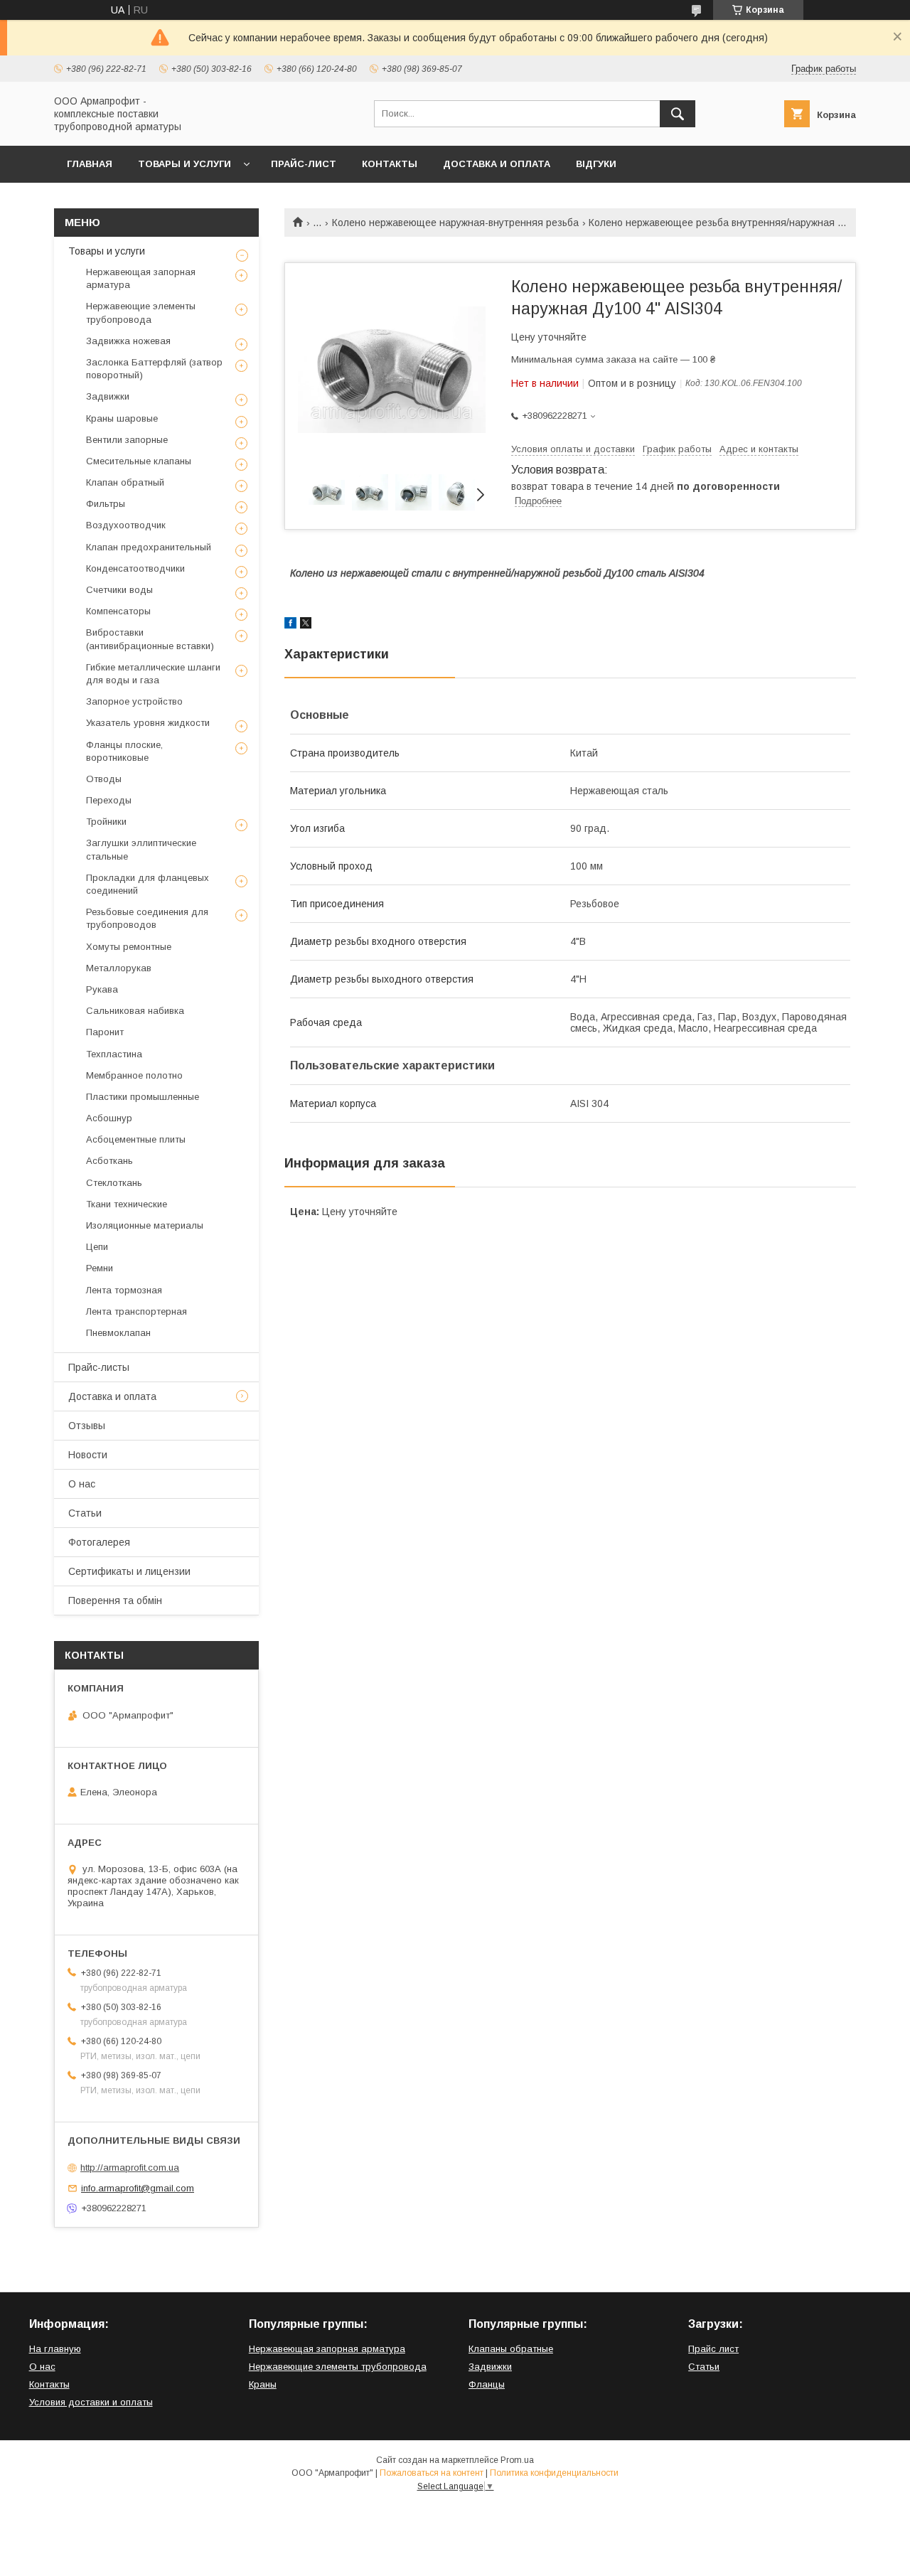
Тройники (106, 822)
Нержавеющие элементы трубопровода (141, 312)
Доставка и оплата (497, 164)
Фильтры (106, 504)
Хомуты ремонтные (129, 947)
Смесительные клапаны (139, 461)
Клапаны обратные (511, 2349)
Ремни (100, 1268)
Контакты (390, 164)
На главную (55, 2349)
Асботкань (109, 1161)
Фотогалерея (99, 1542)
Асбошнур (109, 1118)
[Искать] (678, 114)
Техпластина (114, 1054)
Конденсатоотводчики (135, 568)
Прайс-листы (99, 1367)
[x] (306, 625)
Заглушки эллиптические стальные (141, 849)
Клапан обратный (125, 482)
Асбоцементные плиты (136, 1139)
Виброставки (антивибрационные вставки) (150, 639)
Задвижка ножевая (128, 341)
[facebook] (290, 625)
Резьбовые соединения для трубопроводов (147, 918)
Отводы (104, 779)
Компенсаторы (118, 611)
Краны (263, 2384)
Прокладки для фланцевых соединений (148, 884)
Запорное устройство (134, 701)
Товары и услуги (184, 164)
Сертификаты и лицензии (129, 1571)
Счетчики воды (119, 590)
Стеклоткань (114, 1183)
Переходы (109, 800)
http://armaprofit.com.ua (130, 2168)
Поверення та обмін (115, 1600)
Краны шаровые (122, 418)
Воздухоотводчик (126, 525)
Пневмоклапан (118, 1333)
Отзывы (87, 1426)
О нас (82, 1484)
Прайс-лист (304, 164)
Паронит (105, 1032)
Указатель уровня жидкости (148, 723)
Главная (90, 164)
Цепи (97, 1247)
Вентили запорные (127, 440)
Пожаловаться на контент (432, 2473)
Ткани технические (127, 1204)
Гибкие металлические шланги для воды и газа (153, 674)
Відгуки (596, 164)
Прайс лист (713, 2349)
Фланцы (487, 2384)
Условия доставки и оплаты (91, 2402)
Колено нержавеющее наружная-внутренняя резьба (455, 223)
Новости (88, 1455)
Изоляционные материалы (145, 1225)
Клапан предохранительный (149, 547)
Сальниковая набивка (135, 1011)
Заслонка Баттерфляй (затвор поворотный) (154, 369)
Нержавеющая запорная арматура (141, 278)
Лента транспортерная (136, 1311)
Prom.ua (517, 2460)
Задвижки (108, 396)
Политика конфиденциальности (554, 2473)
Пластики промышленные (143, 1097)
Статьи (85, 1513)
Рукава (102, 989)
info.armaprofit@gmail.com (138, 2188)
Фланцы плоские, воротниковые (124, 751)
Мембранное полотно (134, 1075)
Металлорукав (119, 968)
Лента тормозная (124, 1290)
